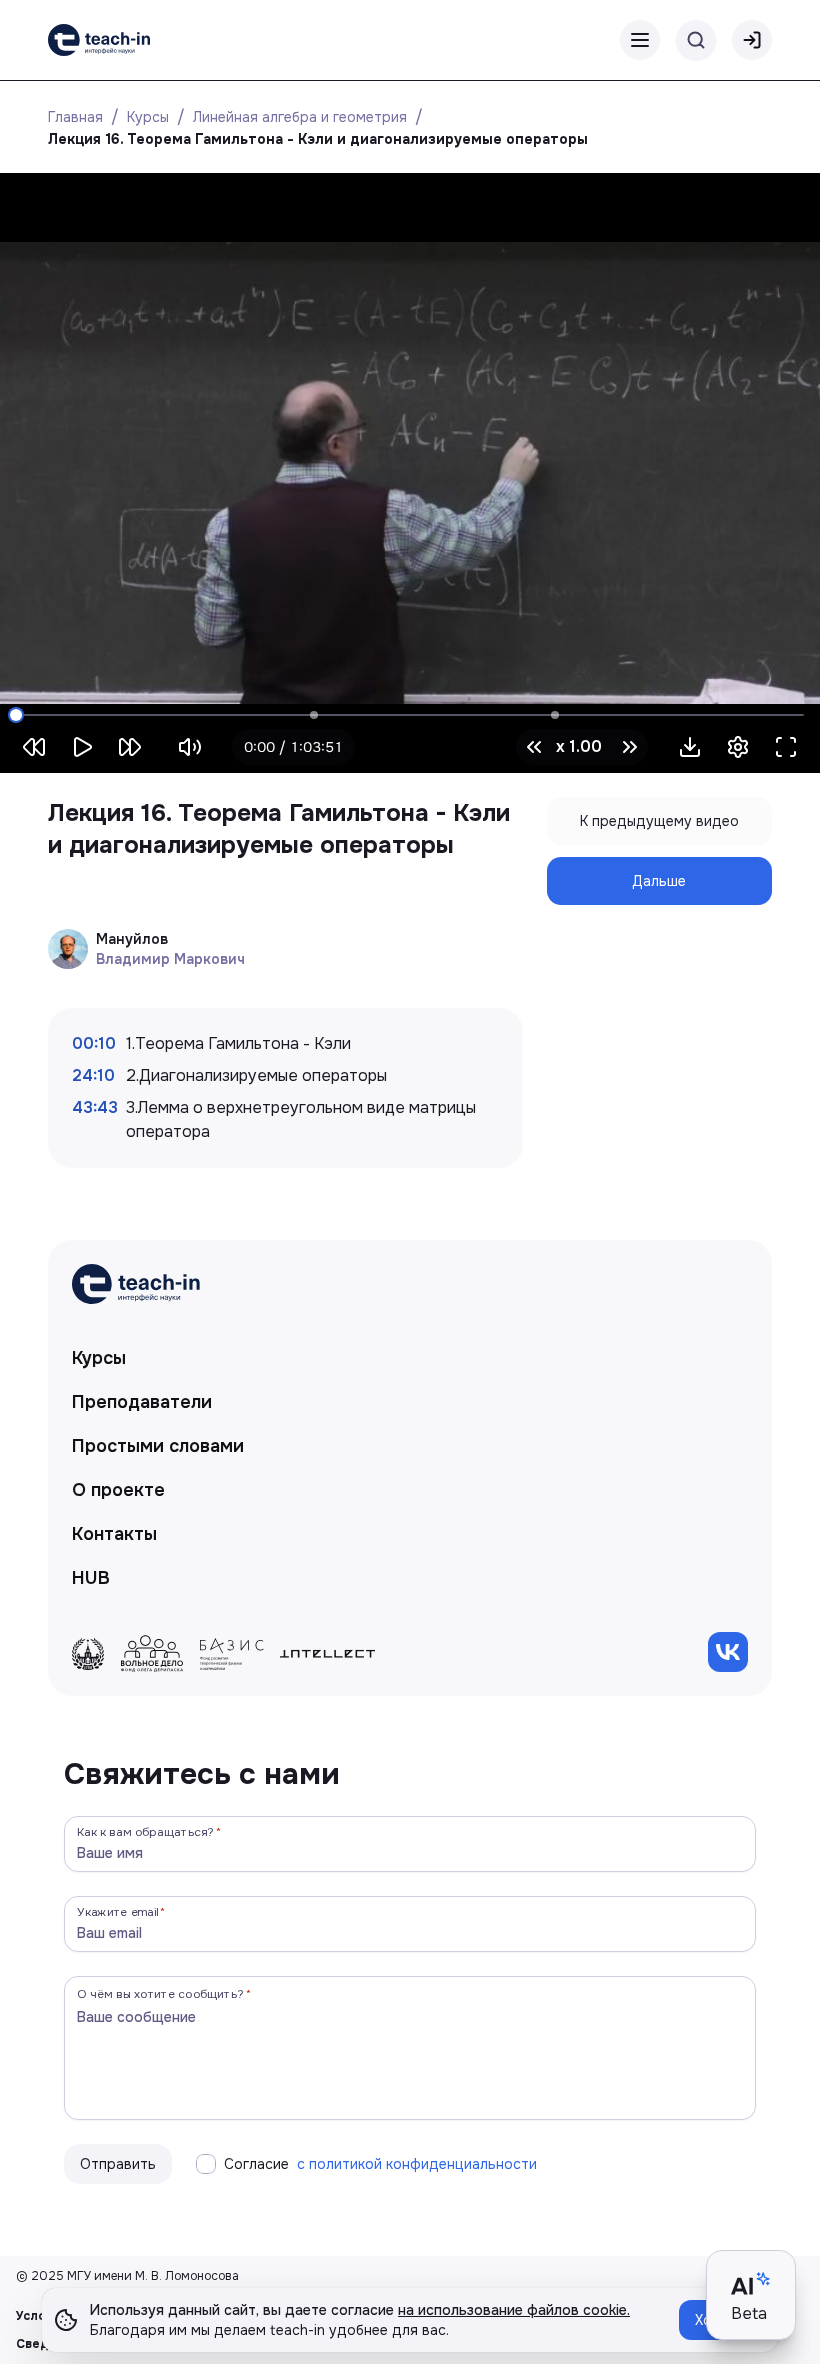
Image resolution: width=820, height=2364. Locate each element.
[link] (99, 40)
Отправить (118, 2164)
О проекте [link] (118, 1490)
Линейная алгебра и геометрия (300, 117)
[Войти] (752, 40)
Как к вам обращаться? (146, 1831)
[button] (690, 747)
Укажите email (118, 1911)
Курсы (148, 117)
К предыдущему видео (659, 821)
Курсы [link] (99, 1358)
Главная (75, 117)
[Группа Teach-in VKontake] (728, 1652)
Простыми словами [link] (158, 1446)
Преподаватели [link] (142, 1402)
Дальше (659, 881)
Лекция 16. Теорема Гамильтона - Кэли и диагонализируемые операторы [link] (318, 139)
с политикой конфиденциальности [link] (417, 2164)
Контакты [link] (114, 1534)
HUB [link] (91, 1578)
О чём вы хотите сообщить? (160, 1993)
